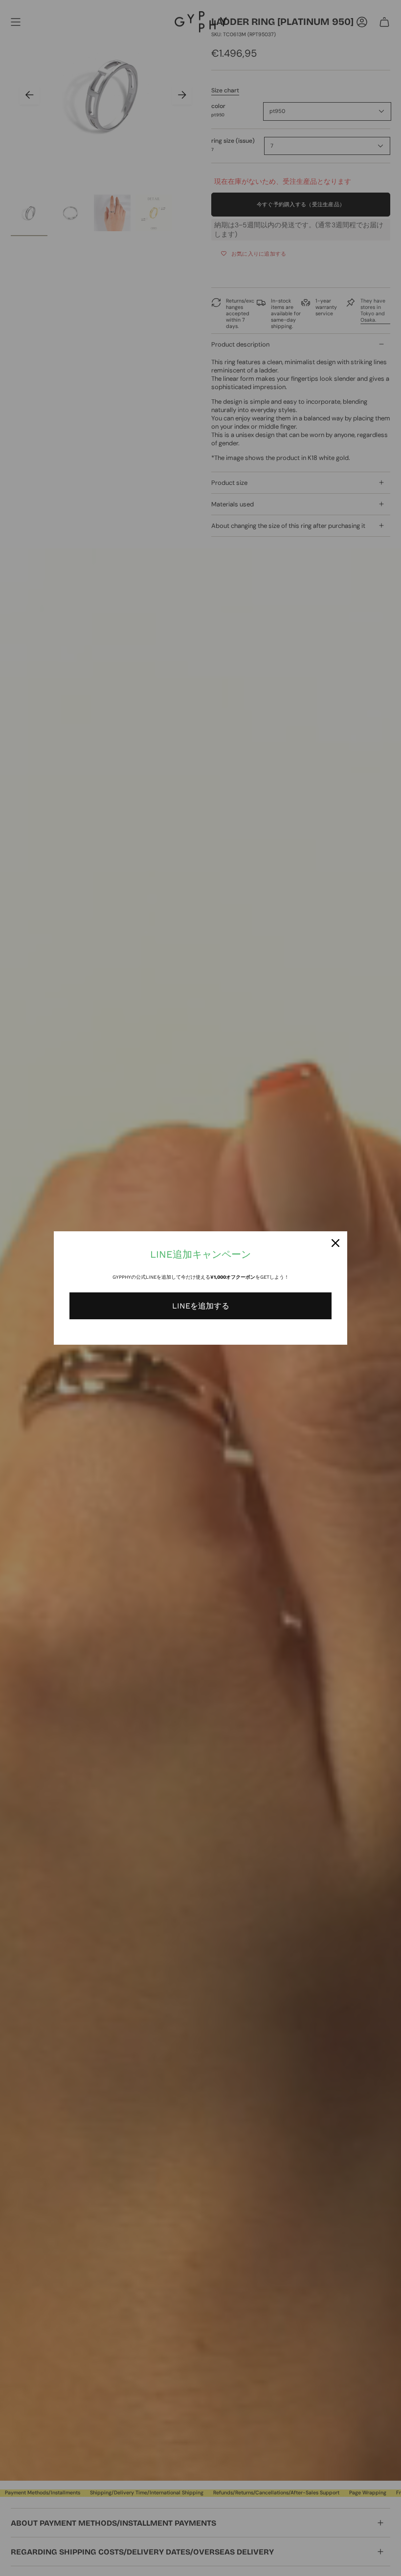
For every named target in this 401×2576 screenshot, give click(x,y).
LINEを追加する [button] (201, 1306)
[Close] (335, 1243)
